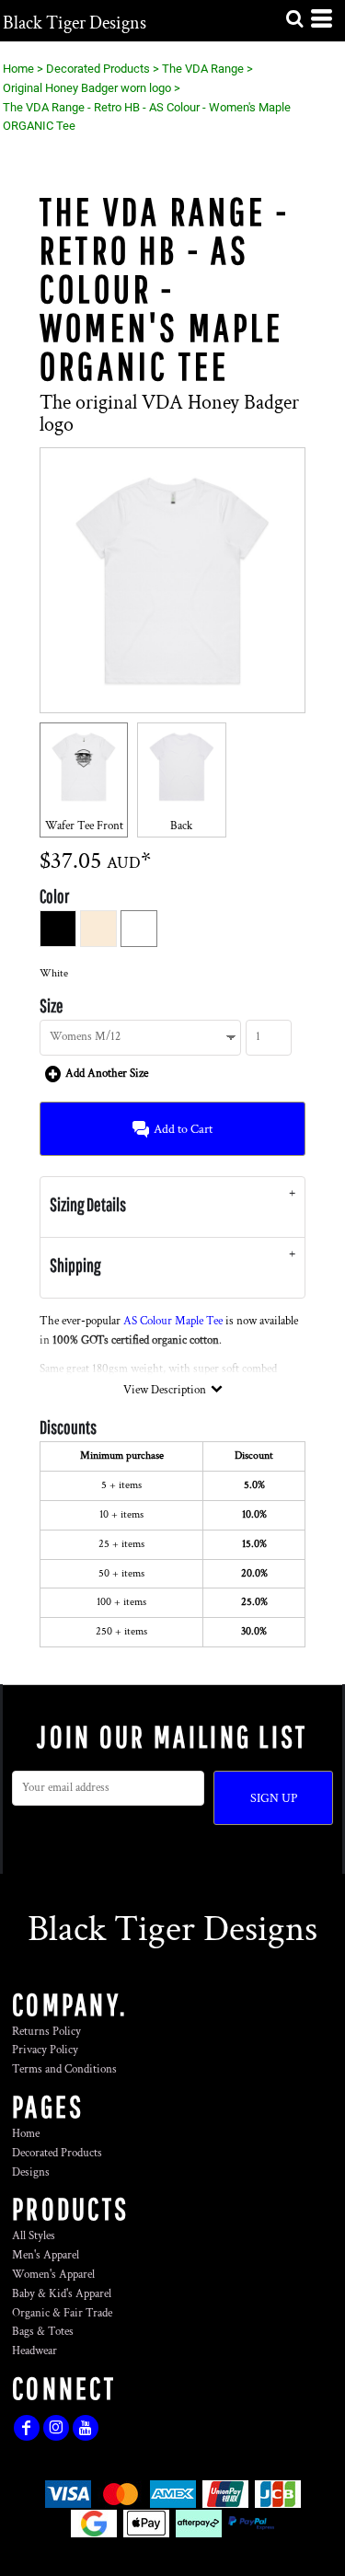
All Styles (34, 2236)
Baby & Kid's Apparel (62, 2294)
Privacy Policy (45, 2050)
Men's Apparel (46, 2255)
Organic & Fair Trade (62, 2313)
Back (181, 826)
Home (18, 69)
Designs (31, 2172)
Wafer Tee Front (84, 826)
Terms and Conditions (64, 2069)
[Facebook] (27, 2428)
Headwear (34, 2351)
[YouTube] (86, 2428)
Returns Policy (46, 2032)
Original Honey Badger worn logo (87, 88)
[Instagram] (56, 2428)
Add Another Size (107, 1074)
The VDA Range (203, 69)
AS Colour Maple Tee (173, 1321)
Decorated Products (98, 69)
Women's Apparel (53, 2275)
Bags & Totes (43, 2332)
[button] (294, 18)
